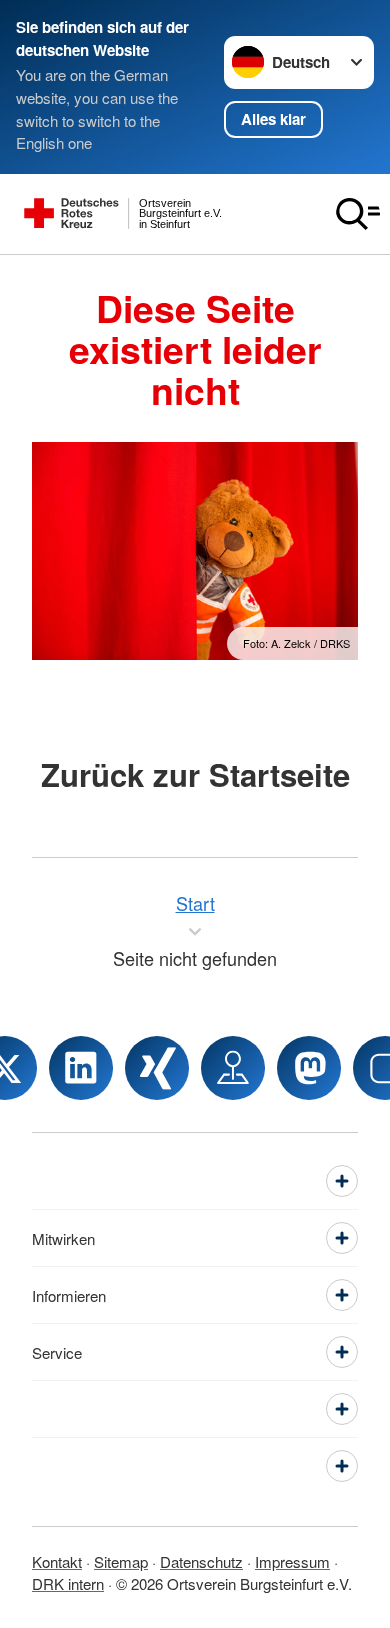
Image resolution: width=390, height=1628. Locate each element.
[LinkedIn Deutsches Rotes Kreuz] (81, 1068)
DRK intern (68, 1583)
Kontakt (57, 1561)
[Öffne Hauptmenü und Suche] (358, 214)
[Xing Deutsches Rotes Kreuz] (157, 1068)
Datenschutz (201, 1561)
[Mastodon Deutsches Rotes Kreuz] (309, 1068)
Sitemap (121, 1561)
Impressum (292, 1561)
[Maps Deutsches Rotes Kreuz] (233, 1068)
